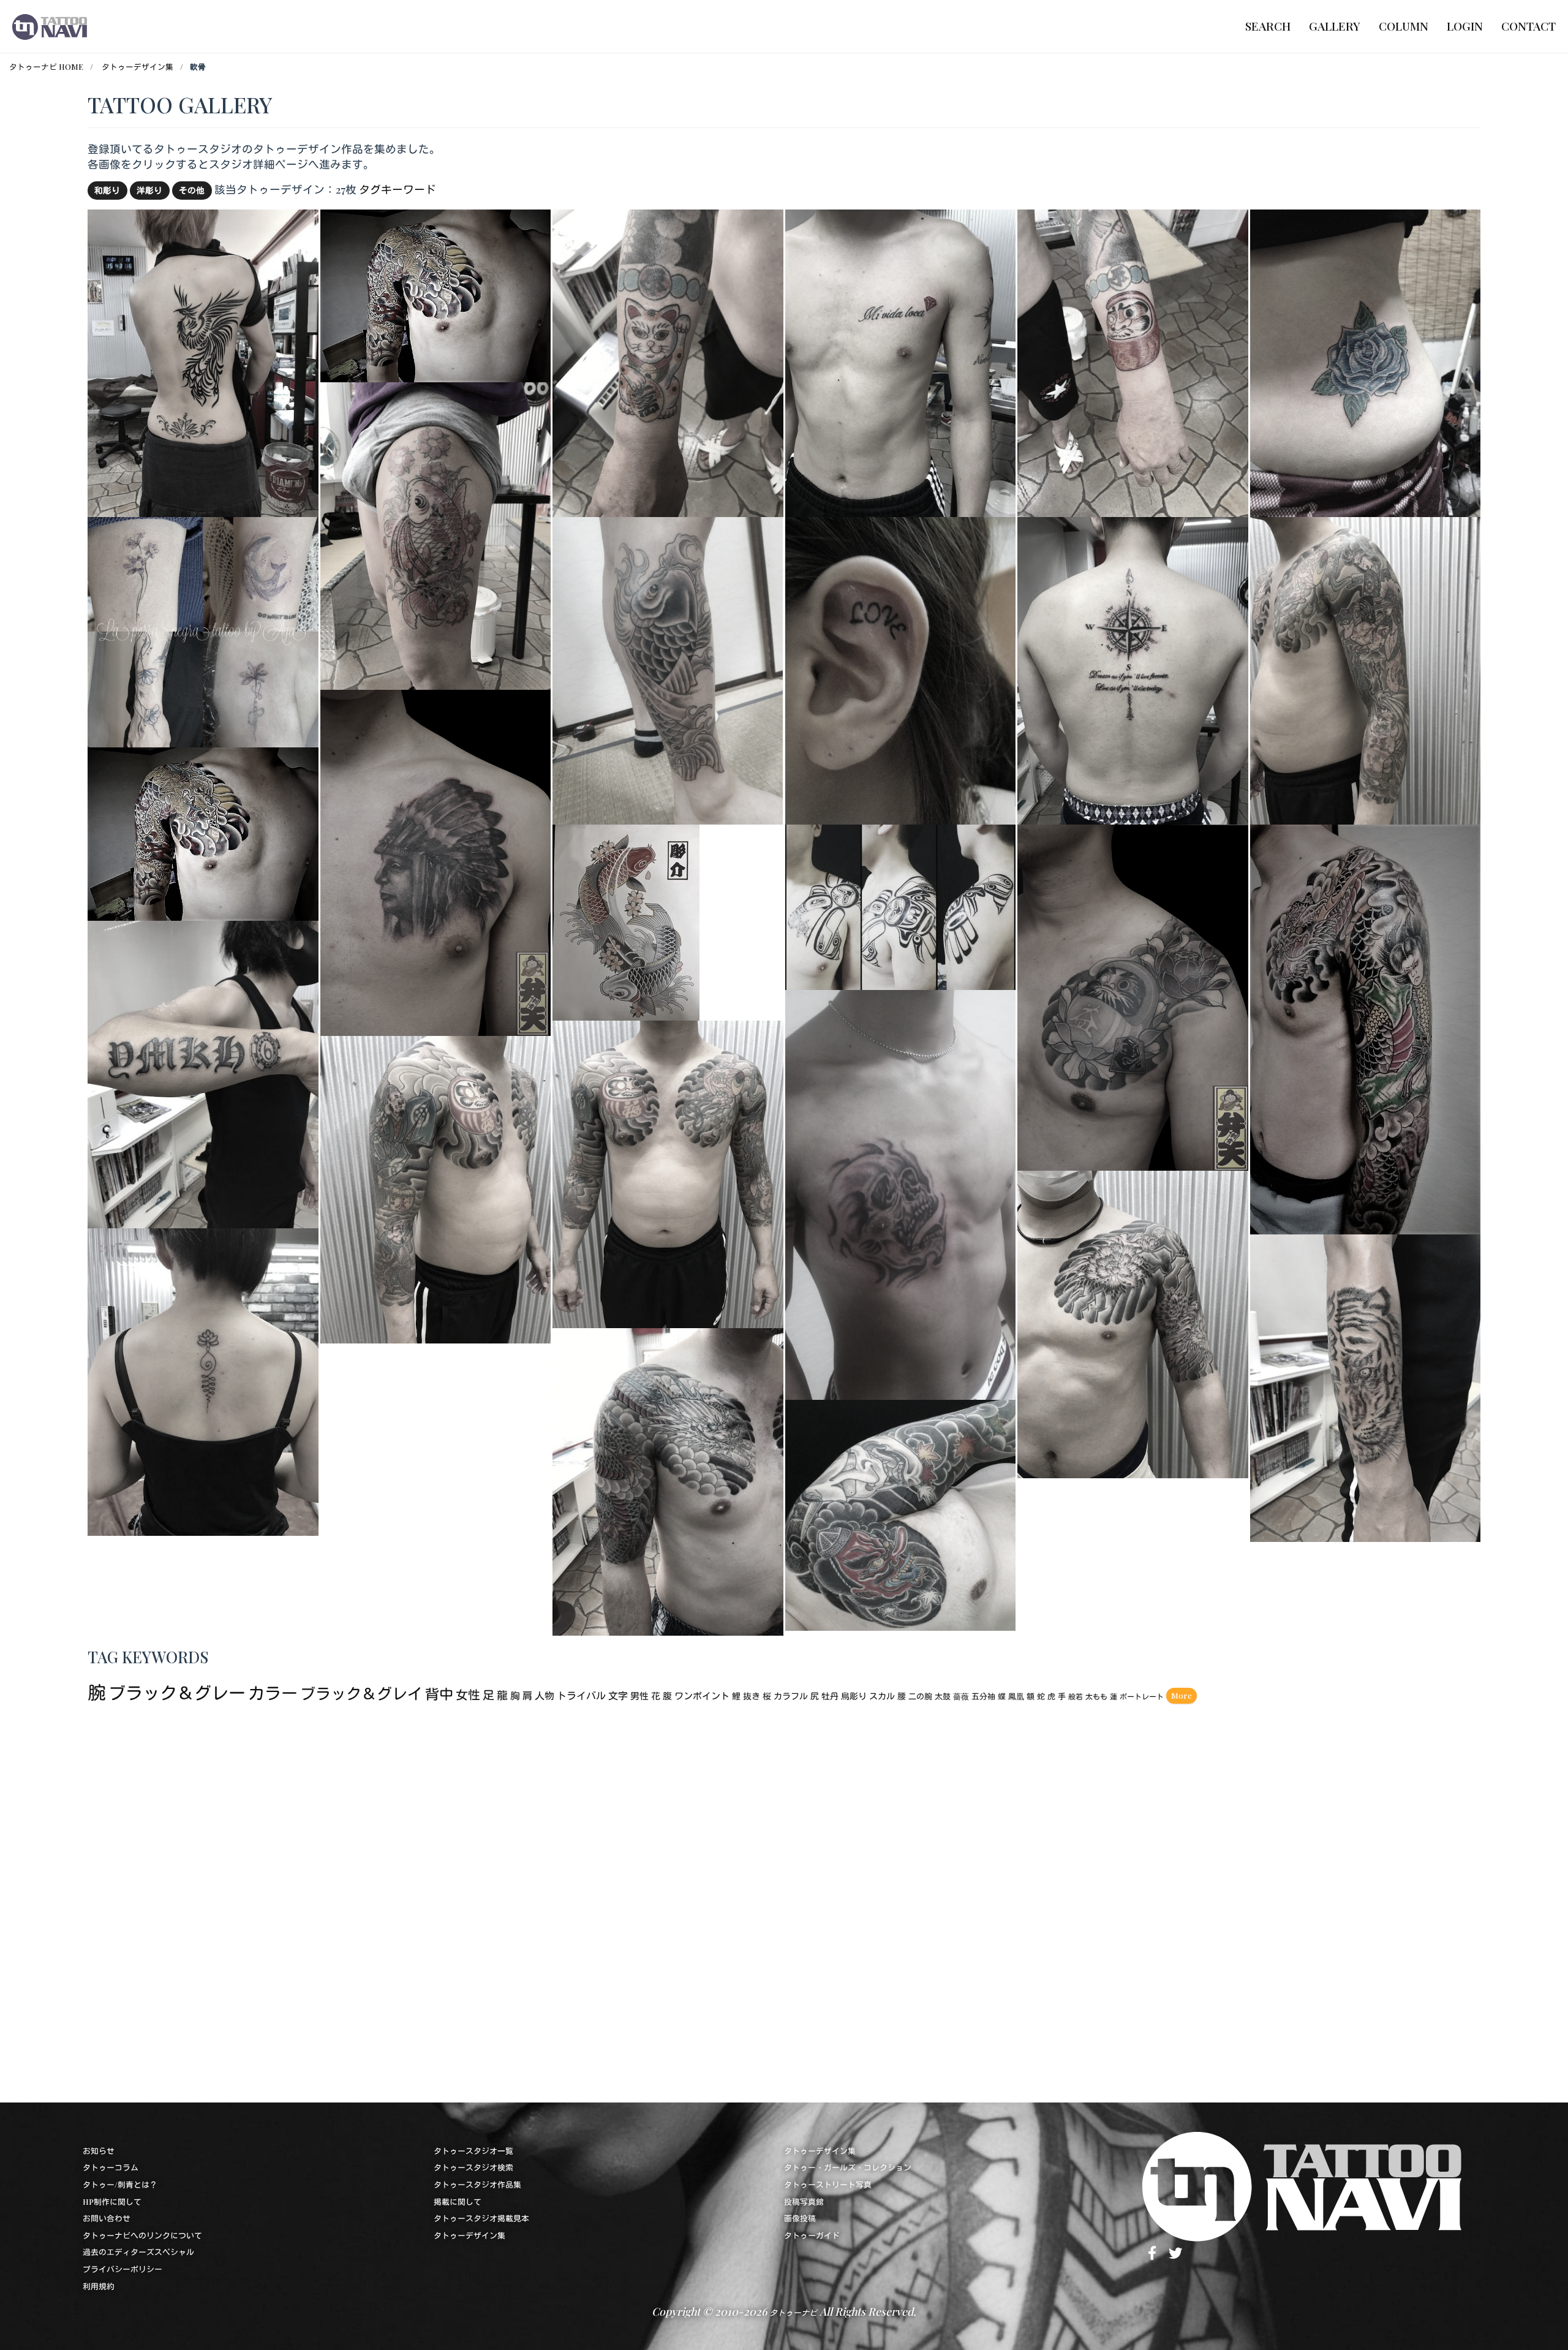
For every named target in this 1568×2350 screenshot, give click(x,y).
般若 (1076, 1696)
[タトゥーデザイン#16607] (1133, 996)
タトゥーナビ (793, 2312)
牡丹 (830, 1696)
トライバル (581, 1695)
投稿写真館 (804, 2201)
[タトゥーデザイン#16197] (436, 861)
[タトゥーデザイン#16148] (901, 1513)
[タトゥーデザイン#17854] (668, 669)
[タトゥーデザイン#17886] (668, 1172)
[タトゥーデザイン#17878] (668, 1480)
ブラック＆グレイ (361, 1693)
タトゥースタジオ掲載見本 (481, 2218)
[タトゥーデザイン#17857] (203, 832)
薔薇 (961, 1696)
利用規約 (99, 2286)
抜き (752, 1696)
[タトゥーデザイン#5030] (900, 669)
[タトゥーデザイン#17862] (901, 361)
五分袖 (983, 1696)
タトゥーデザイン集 (138, 66)
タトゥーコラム (111, 2167)
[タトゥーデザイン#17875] (1133, 669)
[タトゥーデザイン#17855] (1365, 1028)
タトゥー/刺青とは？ (120, 2184)
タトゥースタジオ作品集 (477, 2184)
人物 (545, 1695)
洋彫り (149, 190)
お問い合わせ (107, 2218)
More (1182, 1695)
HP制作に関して (112, 2201)
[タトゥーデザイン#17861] (203, 361)
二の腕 (920, 1696)
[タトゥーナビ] (50, 26)
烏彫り (854, 1696)
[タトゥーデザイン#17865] (668, 361)
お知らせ (99, 2151)
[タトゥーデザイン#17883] (436, 535)
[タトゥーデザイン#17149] (626, 920)
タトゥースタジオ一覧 (473, 2151)
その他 (192, 190)
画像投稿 (800, 2218)
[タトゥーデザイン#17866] (203, 1380)
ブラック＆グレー (177, 1692)
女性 (468, 1694)
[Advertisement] (455, 1899)
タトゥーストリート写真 (828, 2184)
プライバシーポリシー (123, 2269)
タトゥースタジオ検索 (473, 2167)
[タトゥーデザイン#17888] (1366, 669)
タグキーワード (398, 189)
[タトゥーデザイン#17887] (436, 1188)
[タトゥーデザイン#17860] (1133, 1322)
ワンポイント (702, 1696)
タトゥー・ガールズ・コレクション (848, 2167)
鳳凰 (1016, 1696)
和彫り (107, 190)
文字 (618, 1695)
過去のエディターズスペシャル (138, 2252)
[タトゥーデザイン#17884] (1366, 1387)
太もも (1096, 1696)
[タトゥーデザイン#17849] (900, 1193)
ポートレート (1142, 1696)
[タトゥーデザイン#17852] (1365, 361)
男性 (639, 1696)
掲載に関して (458, 2201)
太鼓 (943, 1696)
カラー (273, 1693)
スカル (882, 1696)
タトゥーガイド (812, 2235)
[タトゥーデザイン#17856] (436, 294)
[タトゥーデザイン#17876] (203, 1072)
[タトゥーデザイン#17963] (203, 631)
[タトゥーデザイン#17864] (1133, 361)
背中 (439, 1694)
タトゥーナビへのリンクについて (142, 2235)
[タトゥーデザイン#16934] (900, 905)
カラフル (791, 1696)
